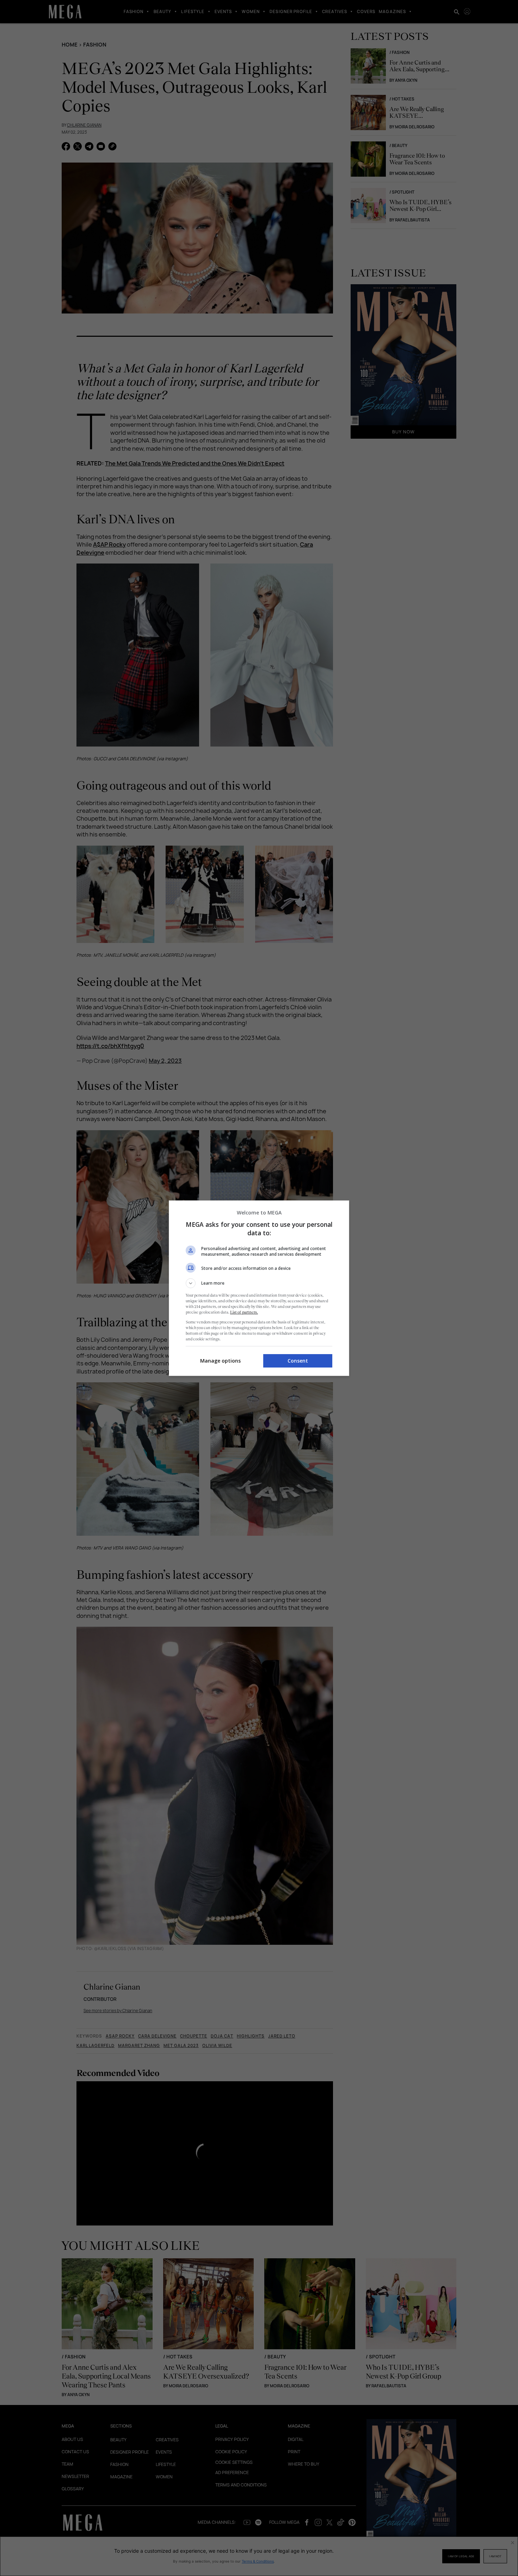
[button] (259, 1283)
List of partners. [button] (244, 1312)
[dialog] (259, 1288)
